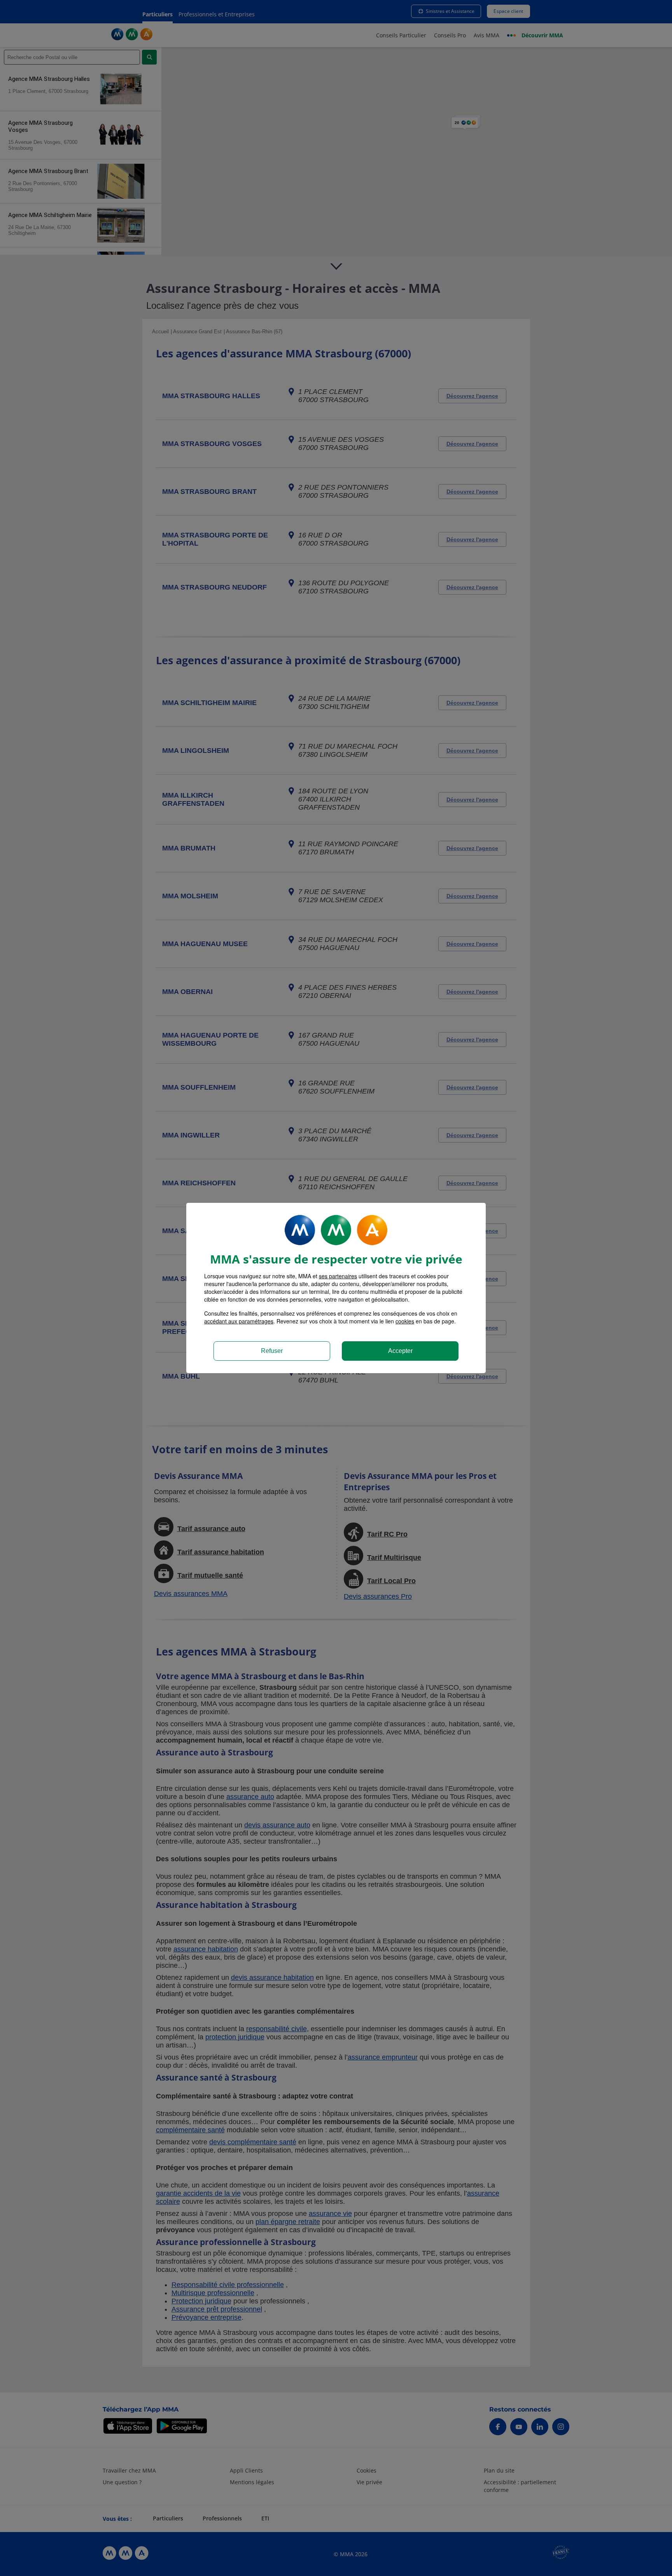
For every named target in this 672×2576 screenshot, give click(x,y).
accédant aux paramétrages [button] (239, 1321)
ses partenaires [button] (338, 1276)
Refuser (272, 1351)
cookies (405, 1321)
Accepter (400, 1351)
